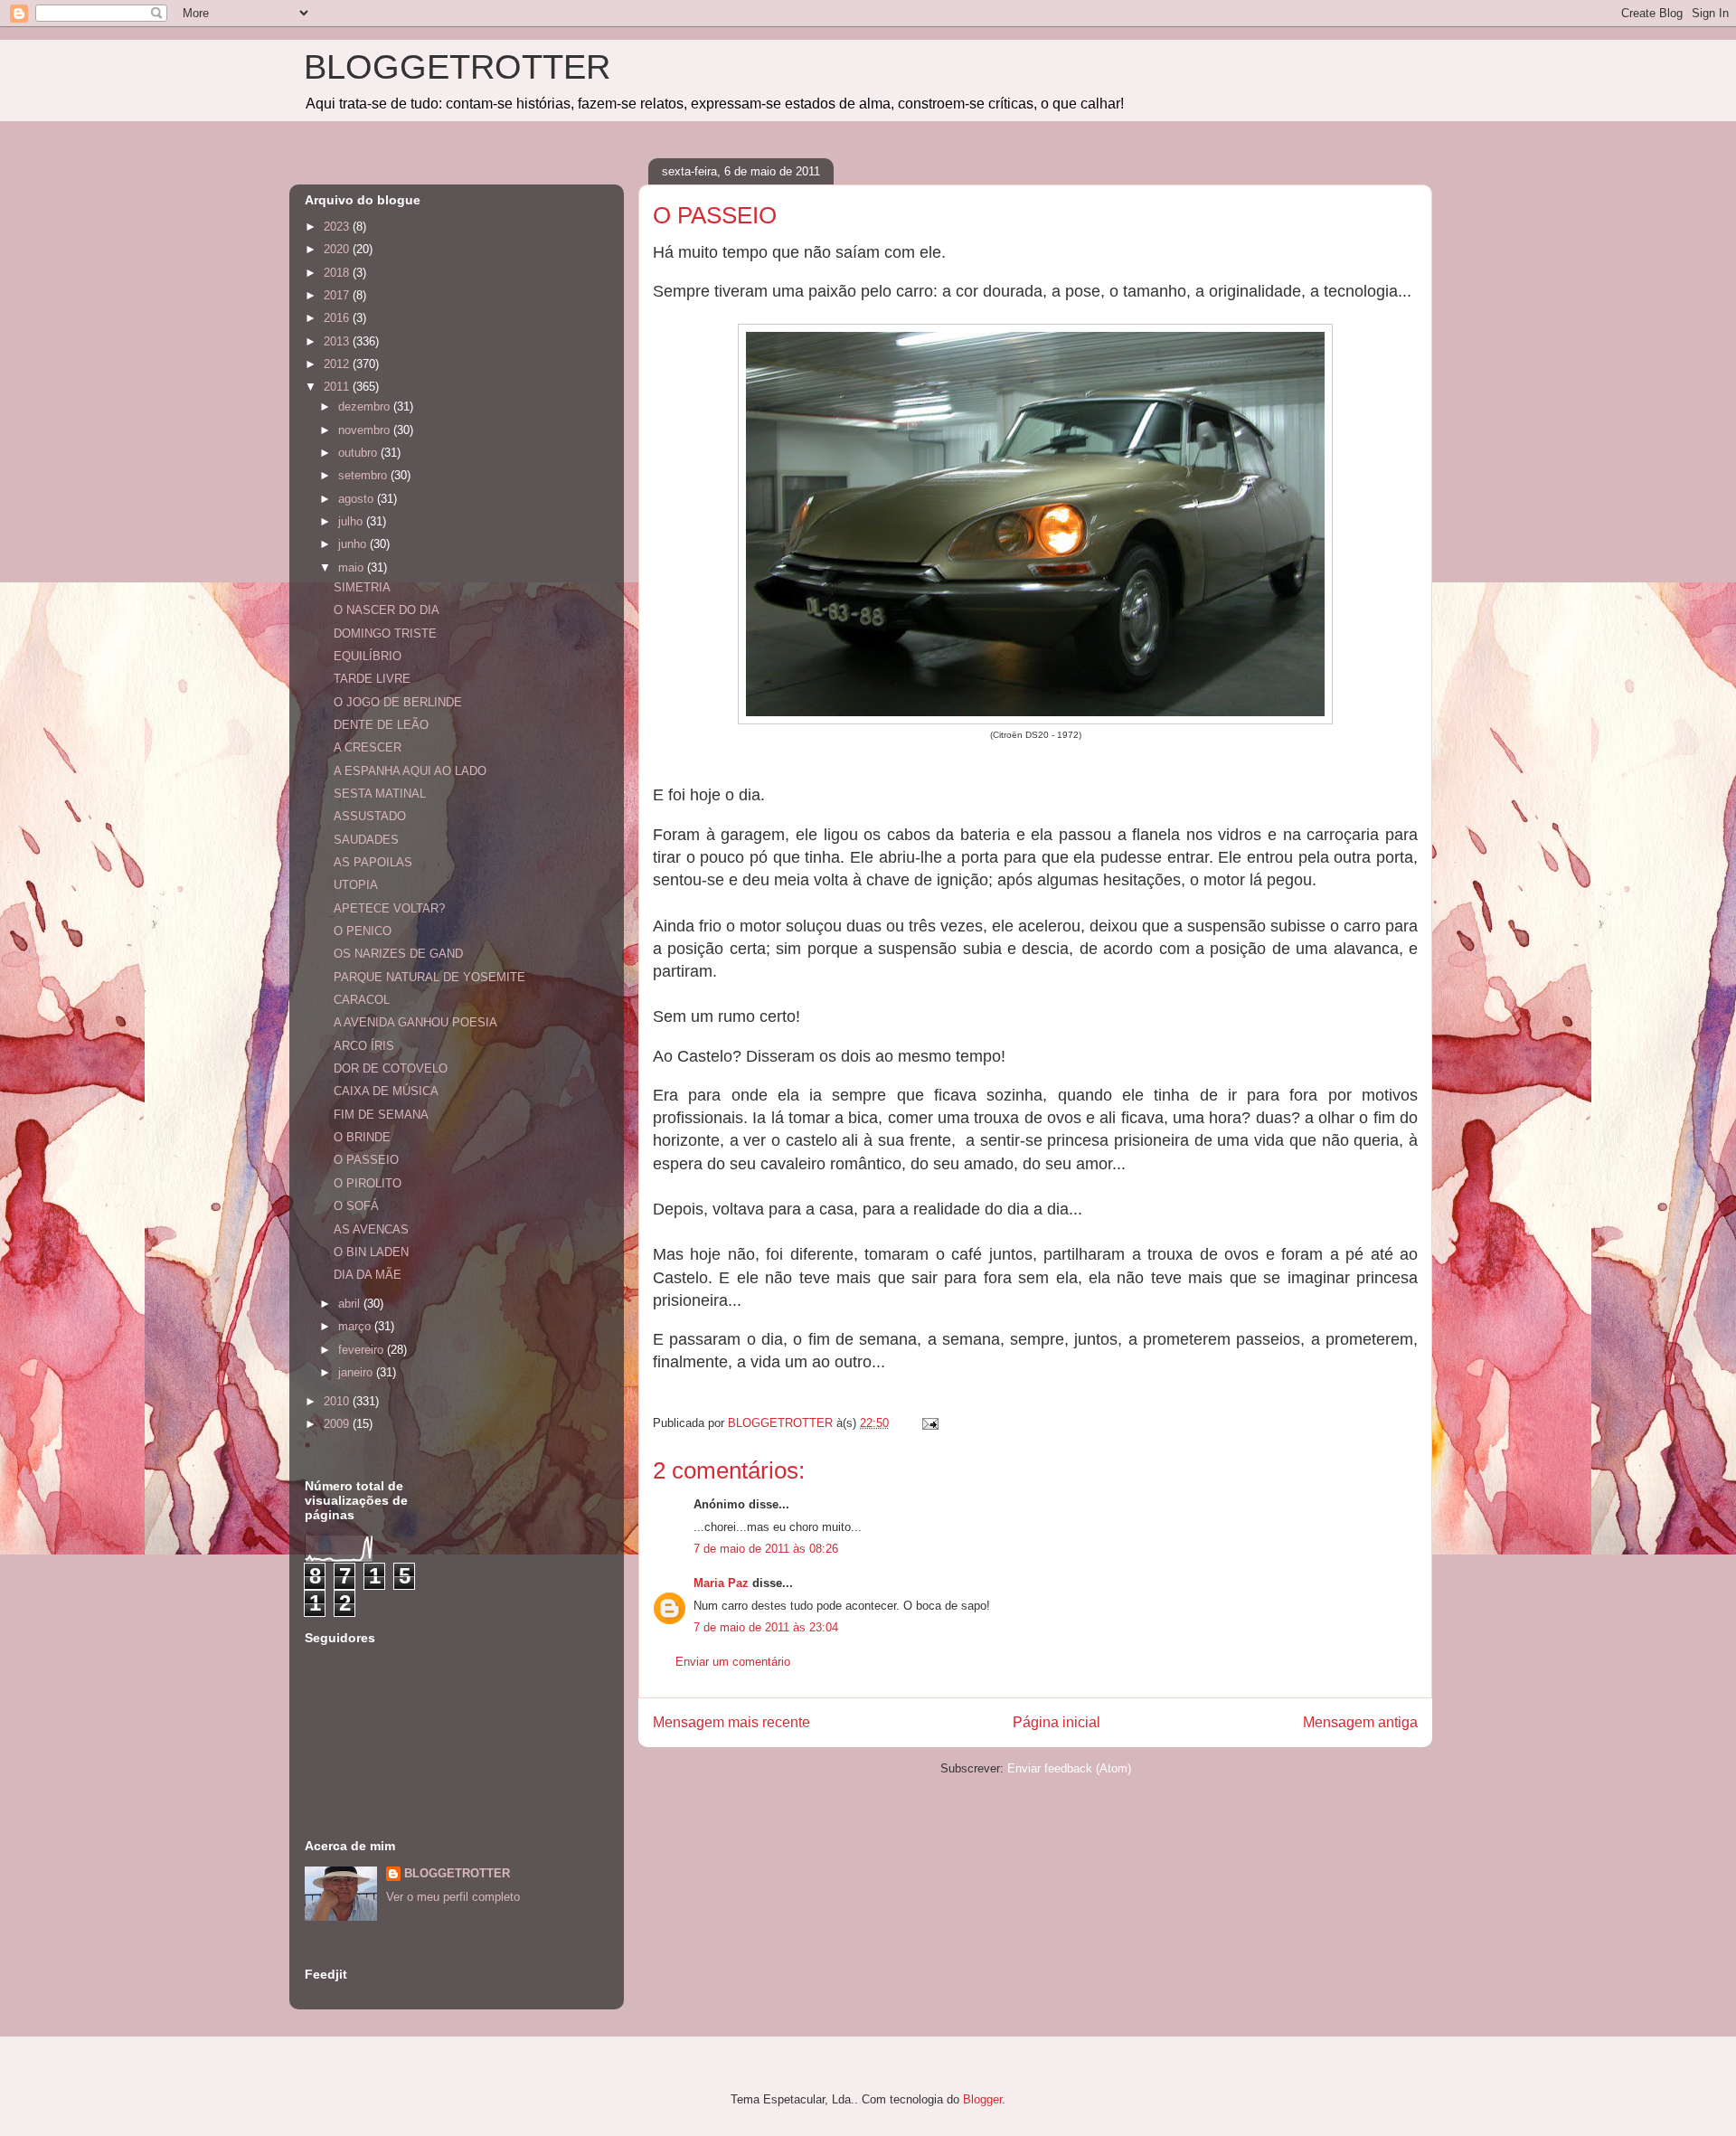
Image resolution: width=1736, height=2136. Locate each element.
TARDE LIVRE (372, 679)
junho (354, 544)
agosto (358, 499)
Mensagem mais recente (731, 1722)
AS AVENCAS (371, 1229)
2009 (338, 1424)
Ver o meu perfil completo (453, 1897)
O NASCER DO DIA (387, 610)
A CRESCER (368, 747)
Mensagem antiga (1360, 1722)
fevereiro (363, 1350)
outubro (359, 453)
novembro (366, 430)
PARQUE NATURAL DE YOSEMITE (429, 977)
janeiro (357, 1372)
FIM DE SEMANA (381, 1115)
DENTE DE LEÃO (381, 725)
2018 (338, 273)
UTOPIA (356, 885)
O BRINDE (362, 1137)
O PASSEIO (366, 1160)
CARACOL (362, 1000)
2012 (338, 364)
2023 (338, 227)
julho (352, 521)
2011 (338, 387)
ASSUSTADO (370, 816)
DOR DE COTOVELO (391, 1068)
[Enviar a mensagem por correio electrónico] (929, 1423)
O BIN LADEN (371, 1252)
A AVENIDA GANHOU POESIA (415, 1022)
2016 (338, 318)
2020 (338, 249)
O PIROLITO (368, 1183)
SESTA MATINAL (380, 794)
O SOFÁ (356, 1206)
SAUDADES (366, 840)
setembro (364, 475)
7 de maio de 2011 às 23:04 (766, 1627)
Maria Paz (721, 1583)
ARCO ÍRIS (364, 1046)
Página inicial (1057, 1722)
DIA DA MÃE (368, 1275)
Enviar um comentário (733, 1662)
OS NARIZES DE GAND (398, 954)
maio (353, 567)
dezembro (366, 406)
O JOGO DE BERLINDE (398, 702)
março (356, 1326)
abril (351, 1304)
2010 (338, 1401)
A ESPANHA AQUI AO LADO (410, 771)
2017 (338, 295)
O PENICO (363, 931)
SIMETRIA (362, 587)
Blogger (982, 2099)
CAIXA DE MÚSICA (386, 1091)
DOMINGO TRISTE (385, 633)
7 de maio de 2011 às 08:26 (766, 1549)
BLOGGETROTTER (457, 67)
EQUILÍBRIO (368, 656)
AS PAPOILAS (373, 862)
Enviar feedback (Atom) (1069, 1768)
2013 (338, 341)
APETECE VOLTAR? (389, 908)
